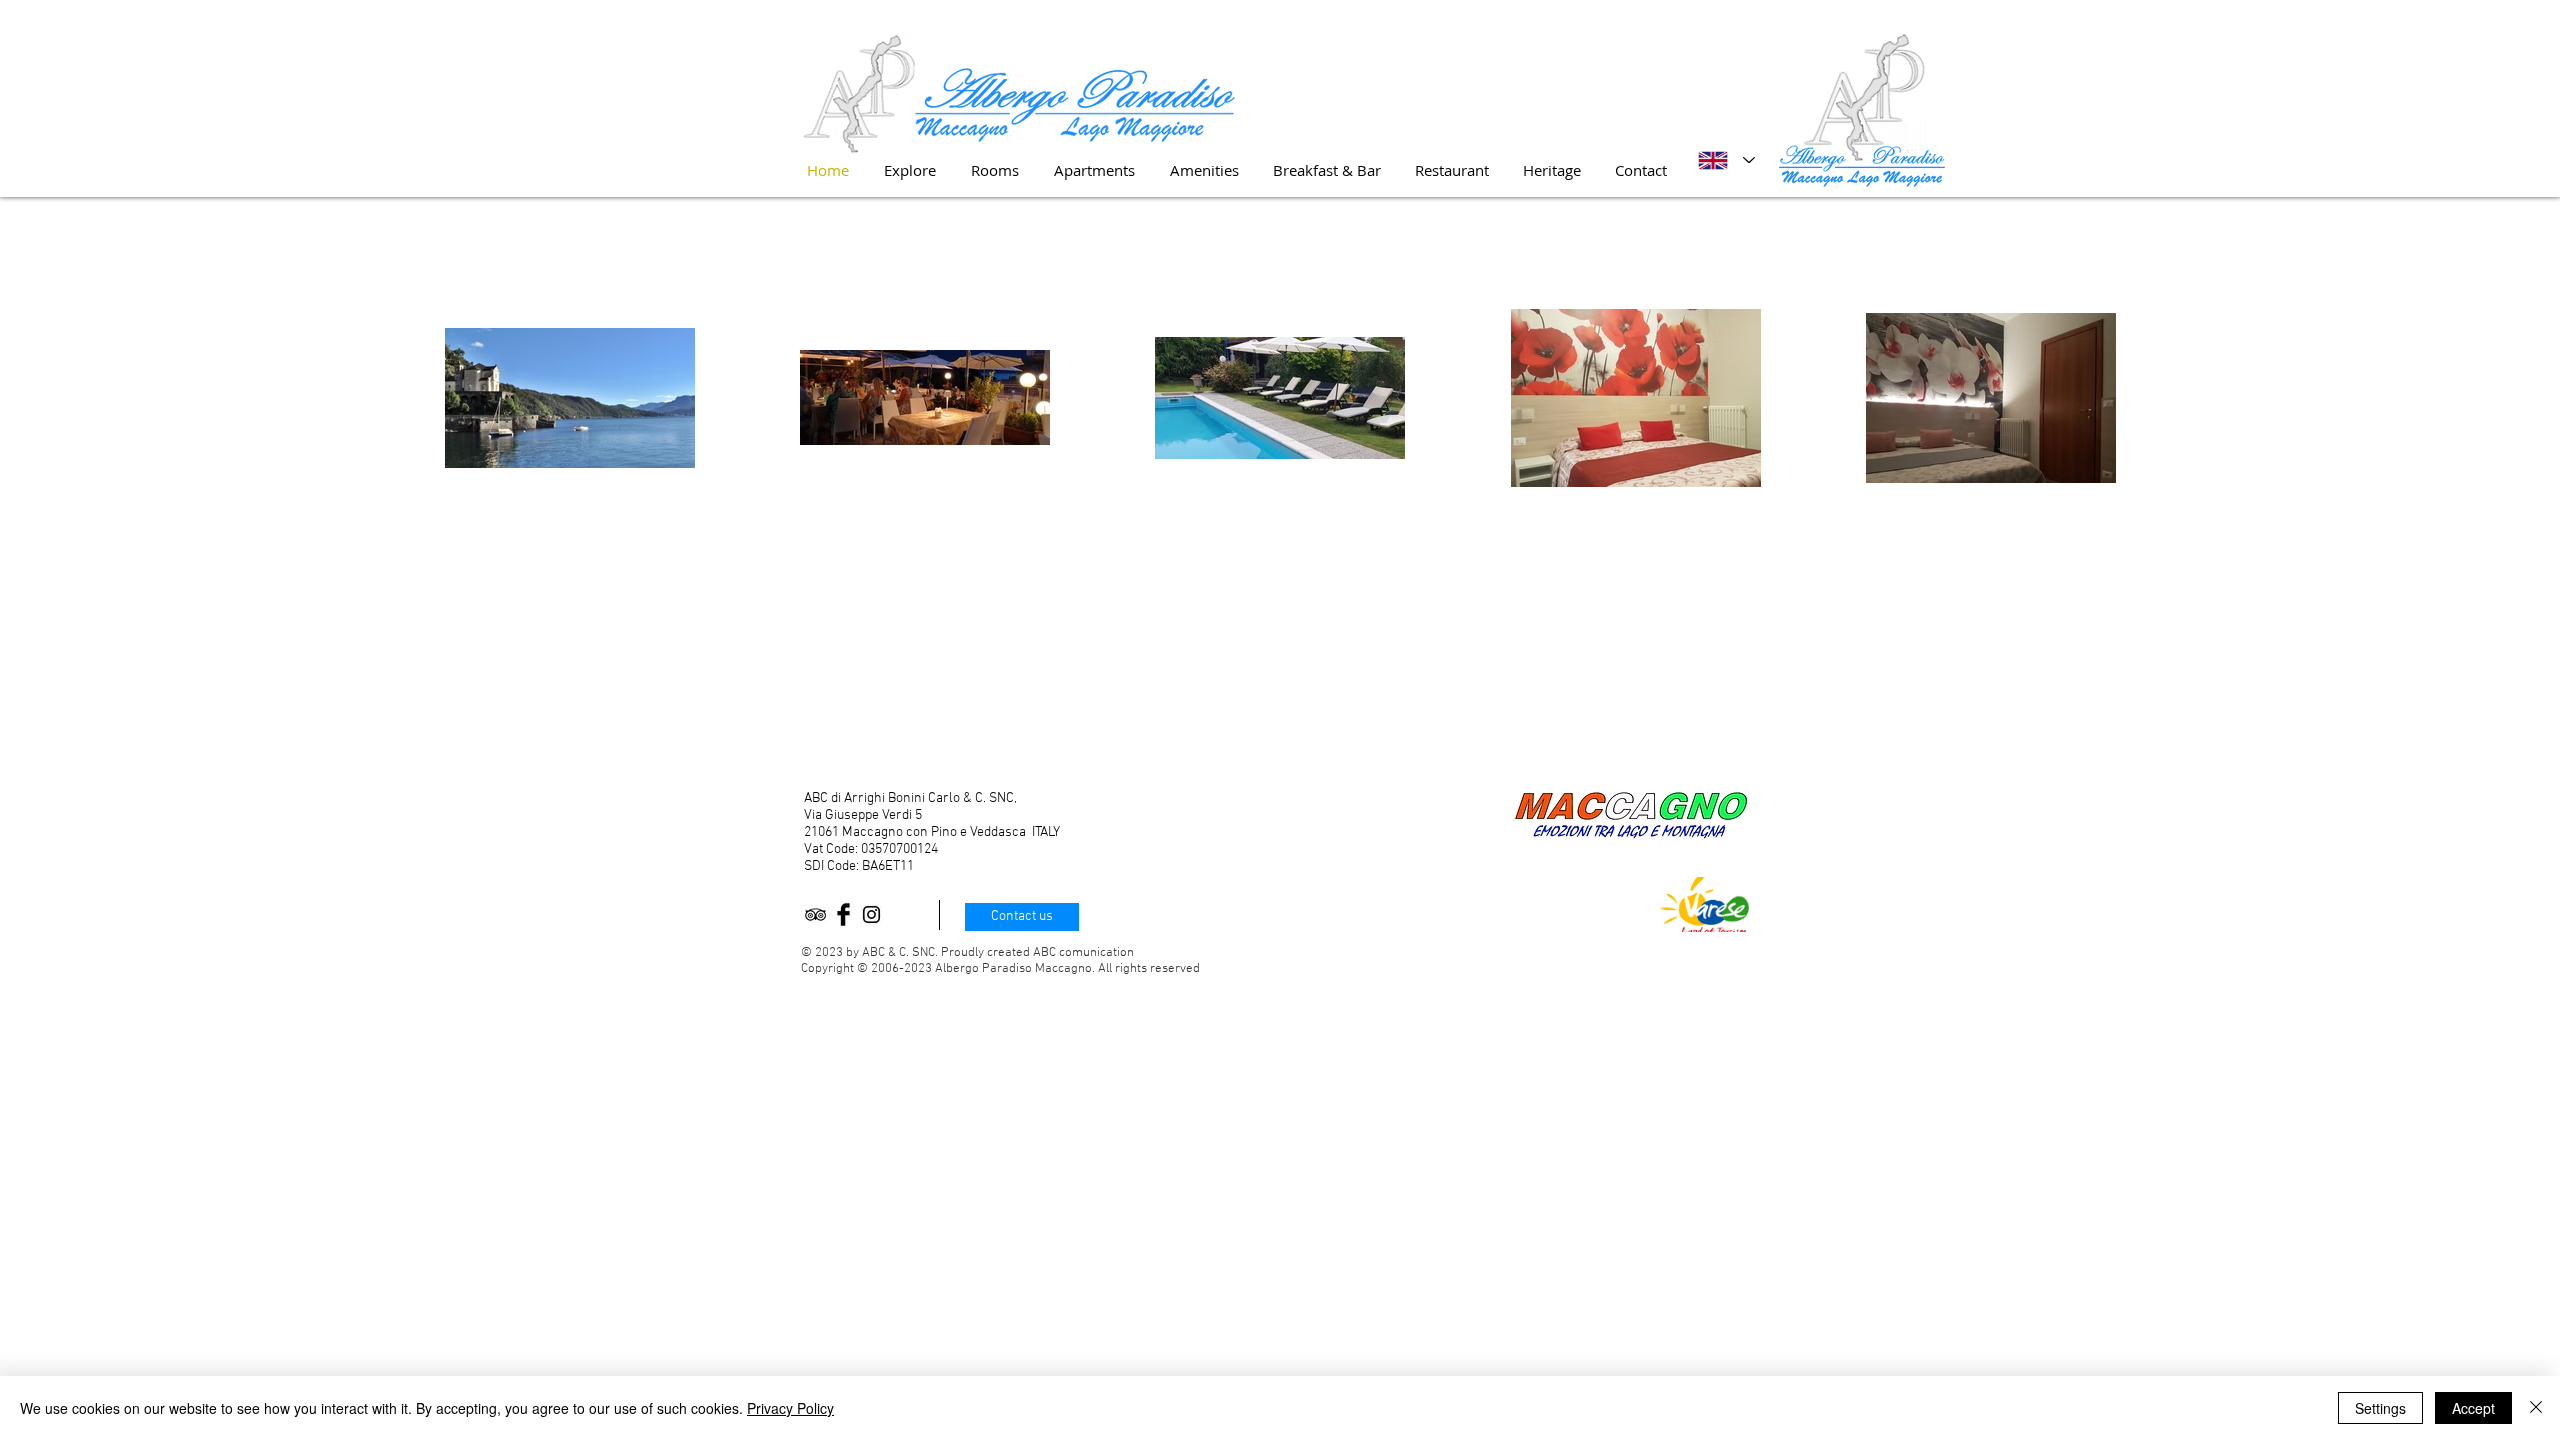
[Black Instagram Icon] (871, 914)
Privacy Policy (790, 1408)
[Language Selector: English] (1726, 160)
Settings (2380, 1408)
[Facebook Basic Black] (843, 914)
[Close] (2536, 1408)
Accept (2473, 1408)
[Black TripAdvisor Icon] (815, 914)
